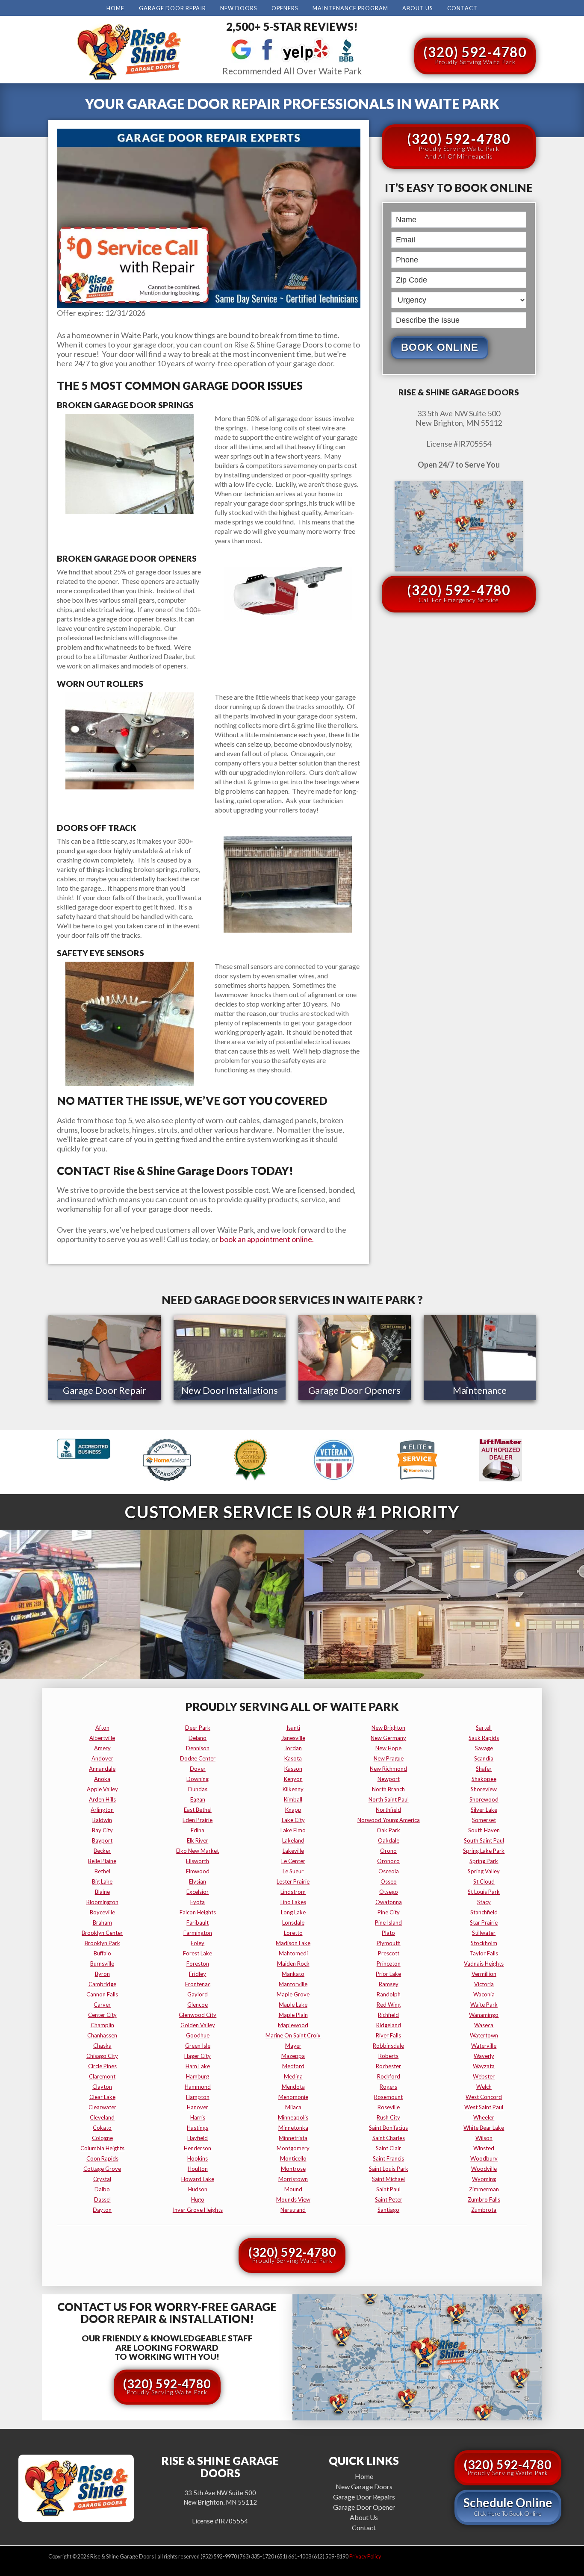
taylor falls (484, 1953)
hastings (198, 2128)
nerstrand (293, 2210)
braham (102, 1922)
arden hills (102, 1799)
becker (102, 1851)
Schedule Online (508, 2506)
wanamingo (484, 2015)
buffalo (102, 1953)
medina (293, 2076)
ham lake (198, 2066)
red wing (389, 2005)
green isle (198, 2046)
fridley (198, 1974)
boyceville (102, 1912)
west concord (484, 2097)
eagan (198, 1799)
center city (102, 2015)
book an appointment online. (267, 1239)
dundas (198, 1789)
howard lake (198, 2179)
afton (102, 1728)
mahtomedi (293, 1953)
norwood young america (389, 1820)
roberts (388, 2056)
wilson (484, 2138)
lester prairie (293, 1881)
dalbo (102, 2189)
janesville (293, 1738)
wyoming (484, 2179)
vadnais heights (484, 1964)
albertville (102, 1738)
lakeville (293, 1851)
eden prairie (198, 1820)
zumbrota (484, 2210)
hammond (198, 2087)
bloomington (102, 1902)
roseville (389, 2107)
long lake (293, 1912)
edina (198, 1830)
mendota (293, 2087)
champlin (102, 2025)
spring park (484, 1861)
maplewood (293, 2025)
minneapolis (293, 2117)
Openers (285, 8)
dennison (198, 1748)
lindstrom (293, 1892)
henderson (198, 2148)
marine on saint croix (293, 2035)
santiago (388, 2210)
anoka (102, 1779)
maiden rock (293, 1964)
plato (388, 1933)
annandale (102, 1769)
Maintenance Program (350, 8)
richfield (388, 2015)
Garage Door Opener (364, 2507)
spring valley (484, 1871)
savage (484, 1748)
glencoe (198, 2005)
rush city (388, 2117)
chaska (102, 2046)
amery (102, 1748)
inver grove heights (198, 2210)
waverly (484, 2056)
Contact (462, 8)
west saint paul (484, 2107)
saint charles (389, 2138)
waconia (484, 1994)
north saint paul (389, 1799)
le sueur (293, 1871)
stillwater (484, 1933)
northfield (388, 1810)
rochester (388, 2066)
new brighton (388, 1728)
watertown (484, 2035)
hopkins (198, 2158)
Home (115, 8)
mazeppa (293, 2056)
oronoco (388, 1861)
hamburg (198, 2076)
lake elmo (293, 1830)
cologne (102, 2138)
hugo (198, 2199)
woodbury (484, 2158)
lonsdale (293, 1922)
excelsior (198, 1892)
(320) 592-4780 (475, 54)
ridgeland (389, 2025)
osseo (389, 1881)
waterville (484, 2046)
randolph (389, 1994)
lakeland (293, 1840)
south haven (484, 1830)
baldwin (102, 1820)
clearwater (102, 2107)
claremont (102, 2076)
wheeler (484, 2117)
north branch (388, 1789)
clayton (102, 2087)
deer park (198, 1728)
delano (198, 1738)
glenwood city (198, 2015)
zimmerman (484, 2189)
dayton (102, 2210)
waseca (484, 2025)
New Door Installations (230, 1390)
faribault (198, 1922)
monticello (293, 2158)
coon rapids (102, 2158)
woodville (484, 2169)
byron (102, 1974)
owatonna (389, 1902)
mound (293, 2189)
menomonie (293, 2097)
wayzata (484, 2066)
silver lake (484, 1810)
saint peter (389, 2199)
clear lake (102, 2097)
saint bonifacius (388, 2128)
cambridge (102, 1984)
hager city (198, 2056)
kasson (293, 1769)
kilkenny (293, 1789)
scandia (484, 1758)
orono (388, 1851)
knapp (293, 1810)
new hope (388, 1748)
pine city (389, 1912)
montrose (293, 2169)
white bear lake (484, 2128)
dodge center (198, 1758)
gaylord (198, 1994)
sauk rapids (484, 1738)
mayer (293, 2046)
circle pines (102, 2066)
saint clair (388, 2148)
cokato (102, 2128)
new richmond (388, 1769)
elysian (198, 1881)
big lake (102, 1881)
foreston (198, 1964)
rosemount (388, 2097)
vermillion (484, 1974)
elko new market (198, 1851)
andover (102, 1758)
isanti (293, 1728)
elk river (198, 1840)
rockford (389, 2076)
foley (198, 1943)
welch (484, 2087)
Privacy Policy (365, 2557)
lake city (293, 1820)
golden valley (198, 2025)
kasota (293, 1758)
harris (198, 2117)
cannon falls (102, 1994)
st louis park (484, 1892)
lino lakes (293, 1902)
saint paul (388, 2189)
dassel (102, 2199)
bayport (102, 1840)
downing (198, 1779)
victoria (484, 1984)
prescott (389, 1953)
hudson (198, 2189)
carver (102, 2005)
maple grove (293, 1994)
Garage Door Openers (354, 1390)
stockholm (484, 1943)
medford (293, 2066)
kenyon (293, 1779)
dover (198, 1769)
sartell (484, 1728)
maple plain (293, 2015)
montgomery (293, 2148)
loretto (293, 1933)
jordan (293, 1748)
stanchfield (484, 1912)
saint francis (388, 2158)
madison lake (293, 1943)
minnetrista (293, 2138)
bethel (102, 1871)
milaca (293, 2107)
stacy (484, 1902)
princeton (389, 1964)
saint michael (388, 2179)
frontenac (198, 1984)
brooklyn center (102, 1933)
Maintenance (480, 1390)
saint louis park (389, 2169)
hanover (198, 2107)
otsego (389, 1892)
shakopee (484, 1779)
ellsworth (198, 1861)
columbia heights (102, 2148)
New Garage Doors (364, 2486)
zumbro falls (484, 2199)
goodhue (198, 2035)
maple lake (293, 2005)
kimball (293, 1799)
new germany (388, 1738)
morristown (293, 2179)
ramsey (389, 1984)
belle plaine (102, 1861)
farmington (198, 1933)
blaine (102, 1892)
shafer (484, 1769)
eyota (198, 1902)
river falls (388, 2035)
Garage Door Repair (173, 8)
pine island (388, 1922)
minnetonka (293, 2128)
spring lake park (484, 1851)
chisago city (102, 2056)
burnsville (102, 1964)
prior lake (388, 1974)
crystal (102, 2179)
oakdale (389, 1840)
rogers (388, 2087)
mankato (293, 1974)
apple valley (102, 1789)
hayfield (198, 2138)
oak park (388, 1830)
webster (484, 2076)
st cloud (484, 1881)
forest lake (198, 1953)
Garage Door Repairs (364, 2497)
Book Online (440, 347)
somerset (484, 1820)
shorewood (484, 1799)
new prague (389, 1758)
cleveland (102, 2117)
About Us (417, 8)
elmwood (198, 1871)
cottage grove (102, 2169)
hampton (198, 2097)
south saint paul (484, 1840)
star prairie (484, 1922)
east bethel (198, 1810)
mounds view (293, 2199)
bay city (102, 1830)
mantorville (293, 1984)
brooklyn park (102, 1943)
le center (293, 1861)
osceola (389, 1871)
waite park (484, 2005)
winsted (484, 2148)
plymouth (389, 1943)
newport (389, 1779)
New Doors (239, 8)
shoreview (484, 1789)
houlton (198, 2169)
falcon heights (198, 1912)
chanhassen (102, 2035)
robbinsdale (388, 2046)
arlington (102, 1810)
